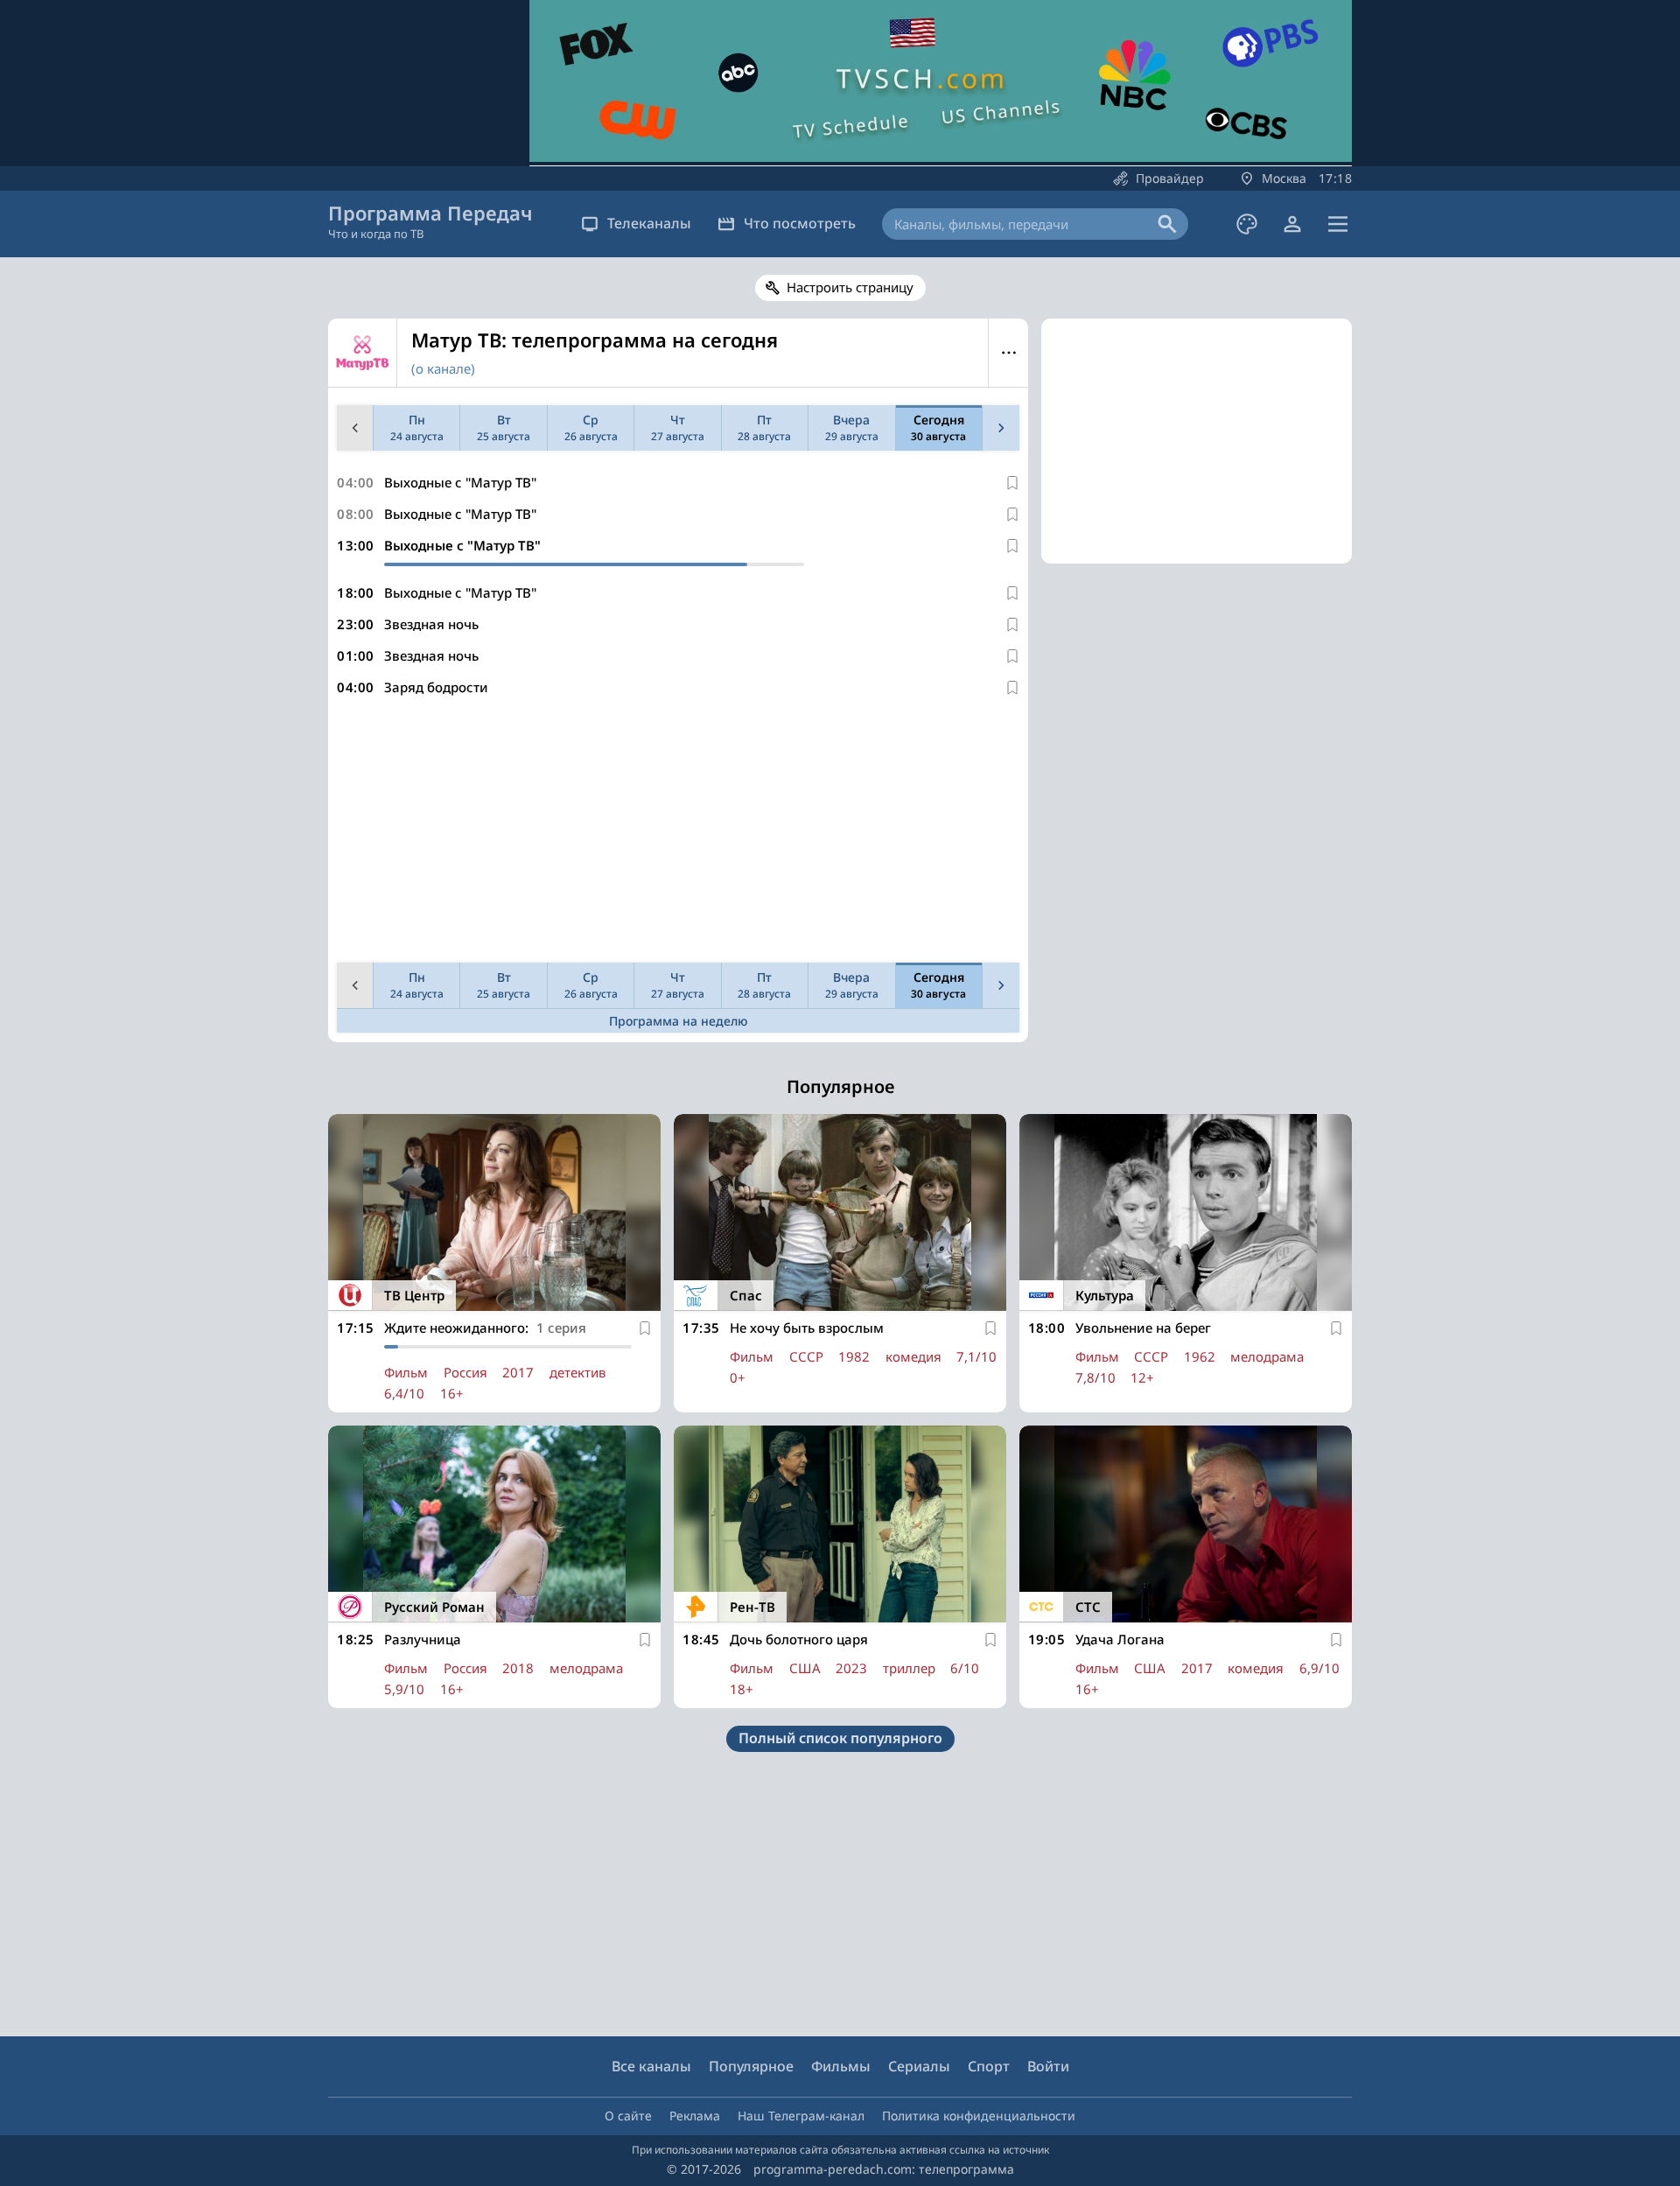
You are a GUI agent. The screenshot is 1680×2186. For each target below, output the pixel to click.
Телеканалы (649, 223)
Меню (1008, 353)
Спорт (989, 2066)
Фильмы (841, 2066)
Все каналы (651, 2066)
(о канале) (443, 368)
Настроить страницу (850, 287)
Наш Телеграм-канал (801, 2116)
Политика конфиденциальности (979, 2116)
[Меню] (1338, 224)
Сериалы (919, 2066)
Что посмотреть (800, 223)
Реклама (695, 2116)
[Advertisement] (678, 833)
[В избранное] (1012, 483)
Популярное (751, 2066)
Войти (1048, 2066)
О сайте (628, 2116)
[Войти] (1292, 224)
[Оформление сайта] (1247, 224)
